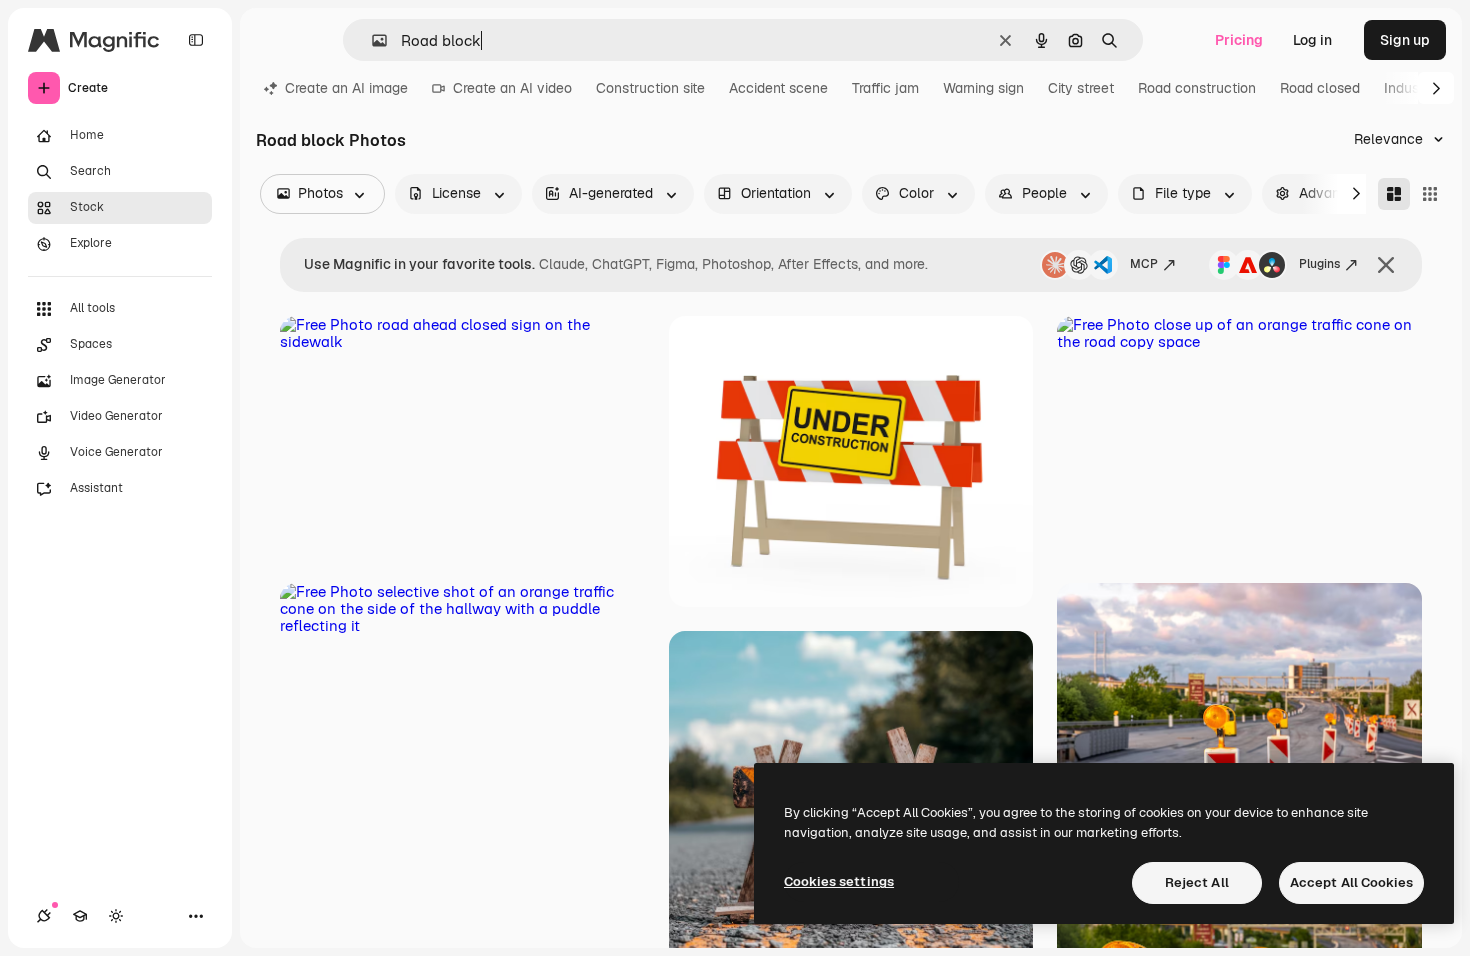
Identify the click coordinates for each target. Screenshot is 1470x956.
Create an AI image (346, 88)
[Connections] (44, 916)
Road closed (1320, 88)
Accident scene (778, 88)
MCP (1144, 264)
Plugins (1319, 264)
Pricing (1239, 40)
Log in (1312, 40)
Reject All (1197, 882)
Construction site (650, 88)
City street (1081, 88)
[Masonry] (1394, 194)
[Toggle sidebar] (196, 40)
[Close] (1386, 265)
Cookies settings (839, 881)
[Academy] (80, 916)
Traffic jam (885, 88)
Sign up (1405, 40)
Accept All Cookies (1351, 882)
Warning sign (983, 88)
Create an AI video (512, 88)
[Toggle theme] (116, 916)
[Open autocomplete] (371, 40)
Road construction (1197, 88)
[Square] (1430, 194)
